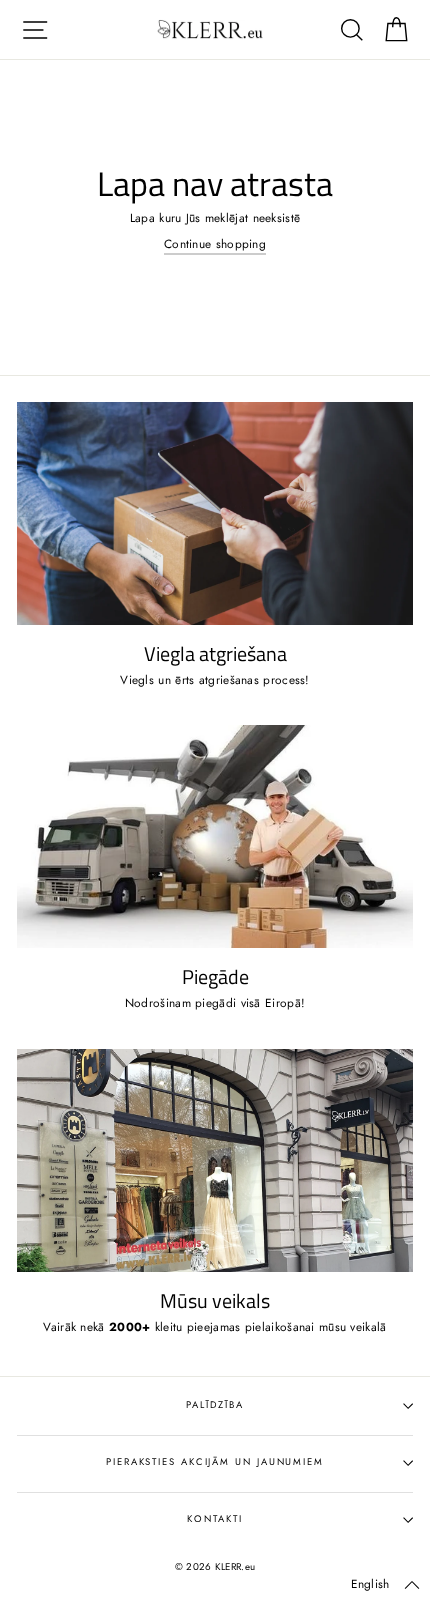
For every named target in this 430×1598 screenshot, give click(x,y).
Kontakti (214, 1519)
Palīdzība (214, 1405)
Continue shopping (215, 244)
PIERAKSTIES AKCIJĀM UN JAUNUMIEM (215, 1462)
